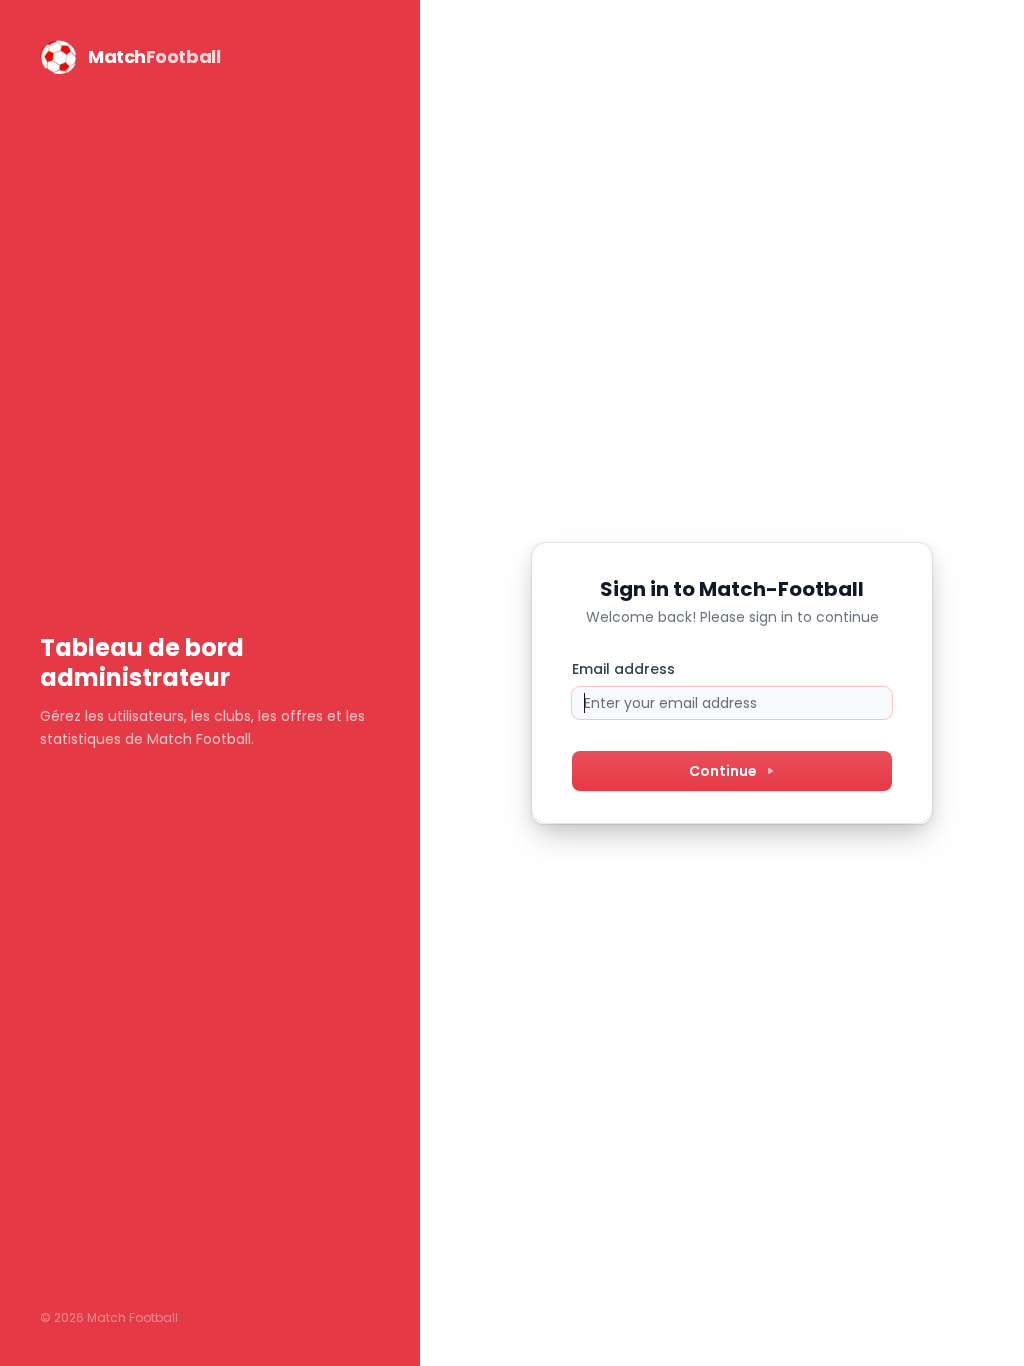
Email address (623, 669)
